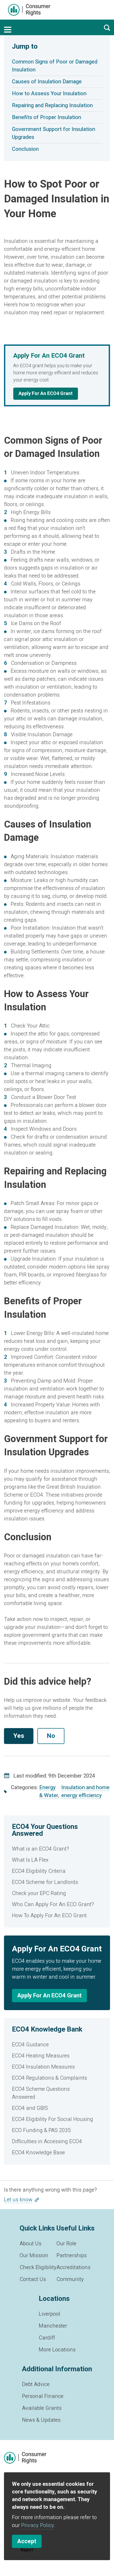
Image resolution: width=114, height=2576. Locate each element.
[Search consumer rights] (107, 28)
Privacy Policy (38, 2525)
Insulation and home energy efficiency (85, 1791)
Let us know (18, 2200)
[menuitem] (57, 1849)
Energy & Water (49, 1791)
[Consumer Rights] (29, 10)
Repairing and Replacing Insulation (52, 105)
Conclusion (25, 149)
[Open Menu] (8, 30)
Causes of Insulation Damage (47, 82)
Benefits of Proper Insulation (47, 117)
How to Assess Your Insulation (49, 94)
